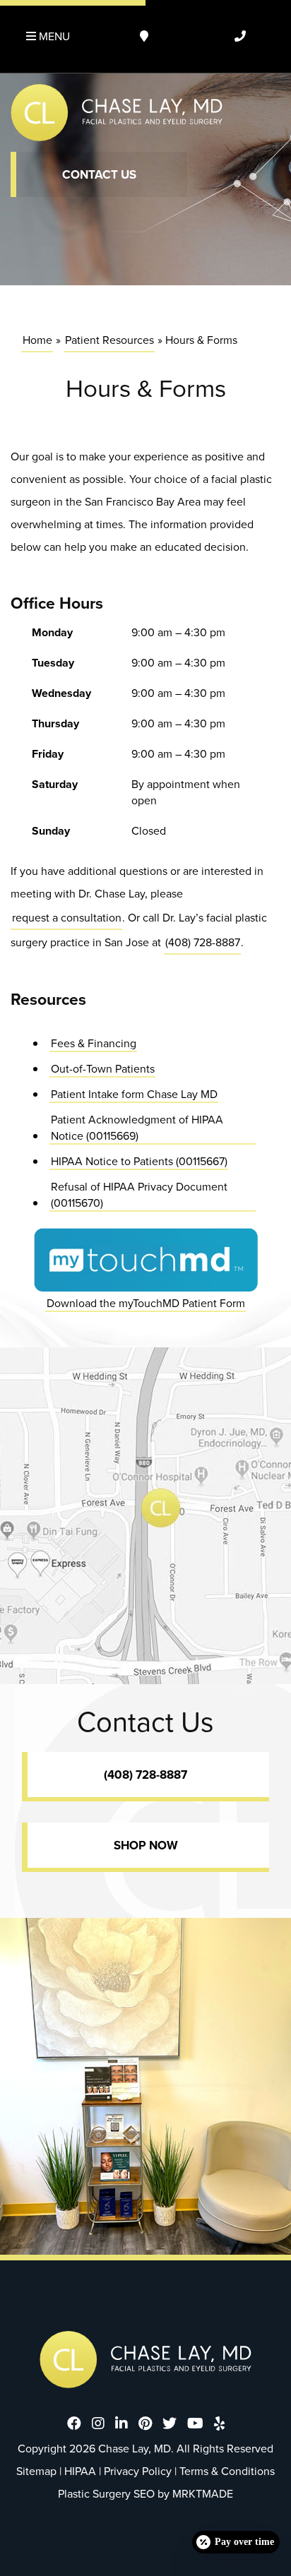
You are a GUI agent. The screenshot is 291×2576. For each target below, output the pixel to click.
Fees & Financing (94, 1043)
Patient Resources (109, 340)
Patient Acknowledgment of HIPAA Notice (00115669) (137, 1128)
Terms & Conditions (227, 2471)
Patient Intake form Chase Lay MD (134, 1094)
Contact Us (99, 175)
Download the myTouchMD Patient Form (146, 1302)
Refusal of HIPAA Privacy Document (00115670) (139, 1195)
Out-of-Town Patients (103, 1069)
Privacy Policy (138, 2471)
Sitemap (36, 2471)
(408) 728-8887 (203, 942)
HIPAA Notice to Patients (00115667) (139, 1161)
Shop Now (146, 1845)
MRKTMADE (203, 2494)
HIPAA (80, 2471)
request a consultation (67, 917)
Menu (53, 36)
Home (37, 340)
